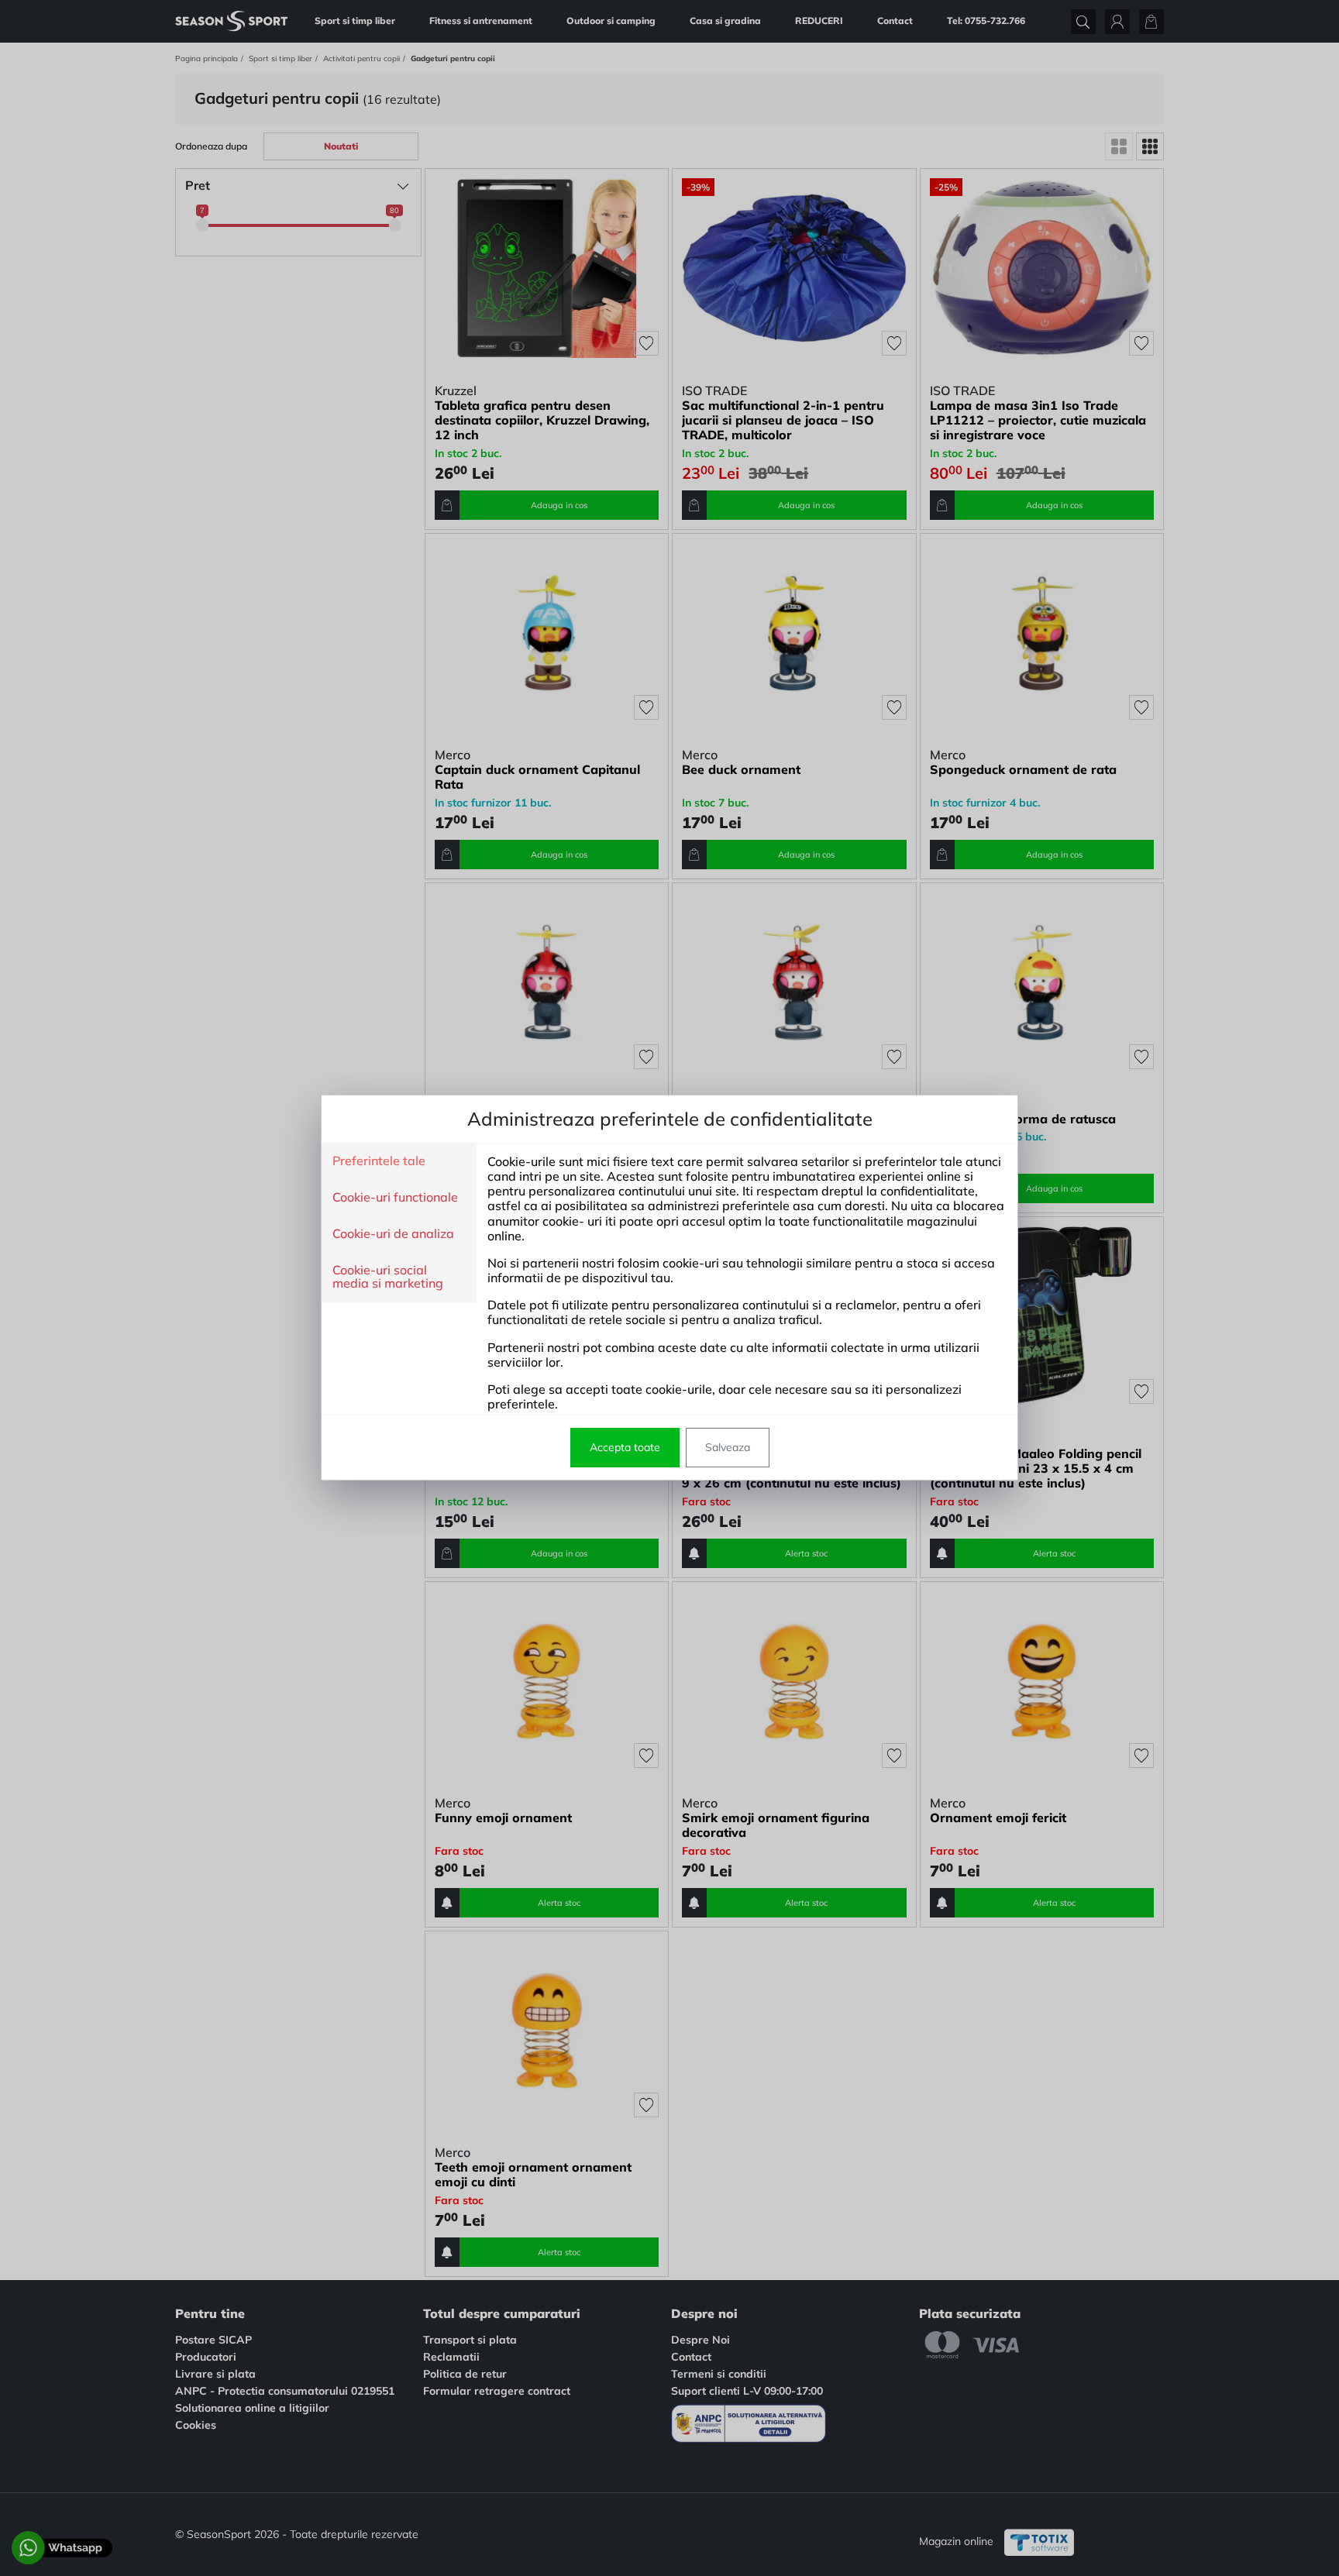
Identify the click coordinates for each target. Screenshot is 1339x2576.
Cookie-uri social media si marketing (388, 1277)
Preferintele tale (379, 1161)
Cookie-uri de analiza (393, 1234)
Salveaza (728, 1447)
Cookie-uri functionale (395, 1198)
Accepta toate (625, 1447)
